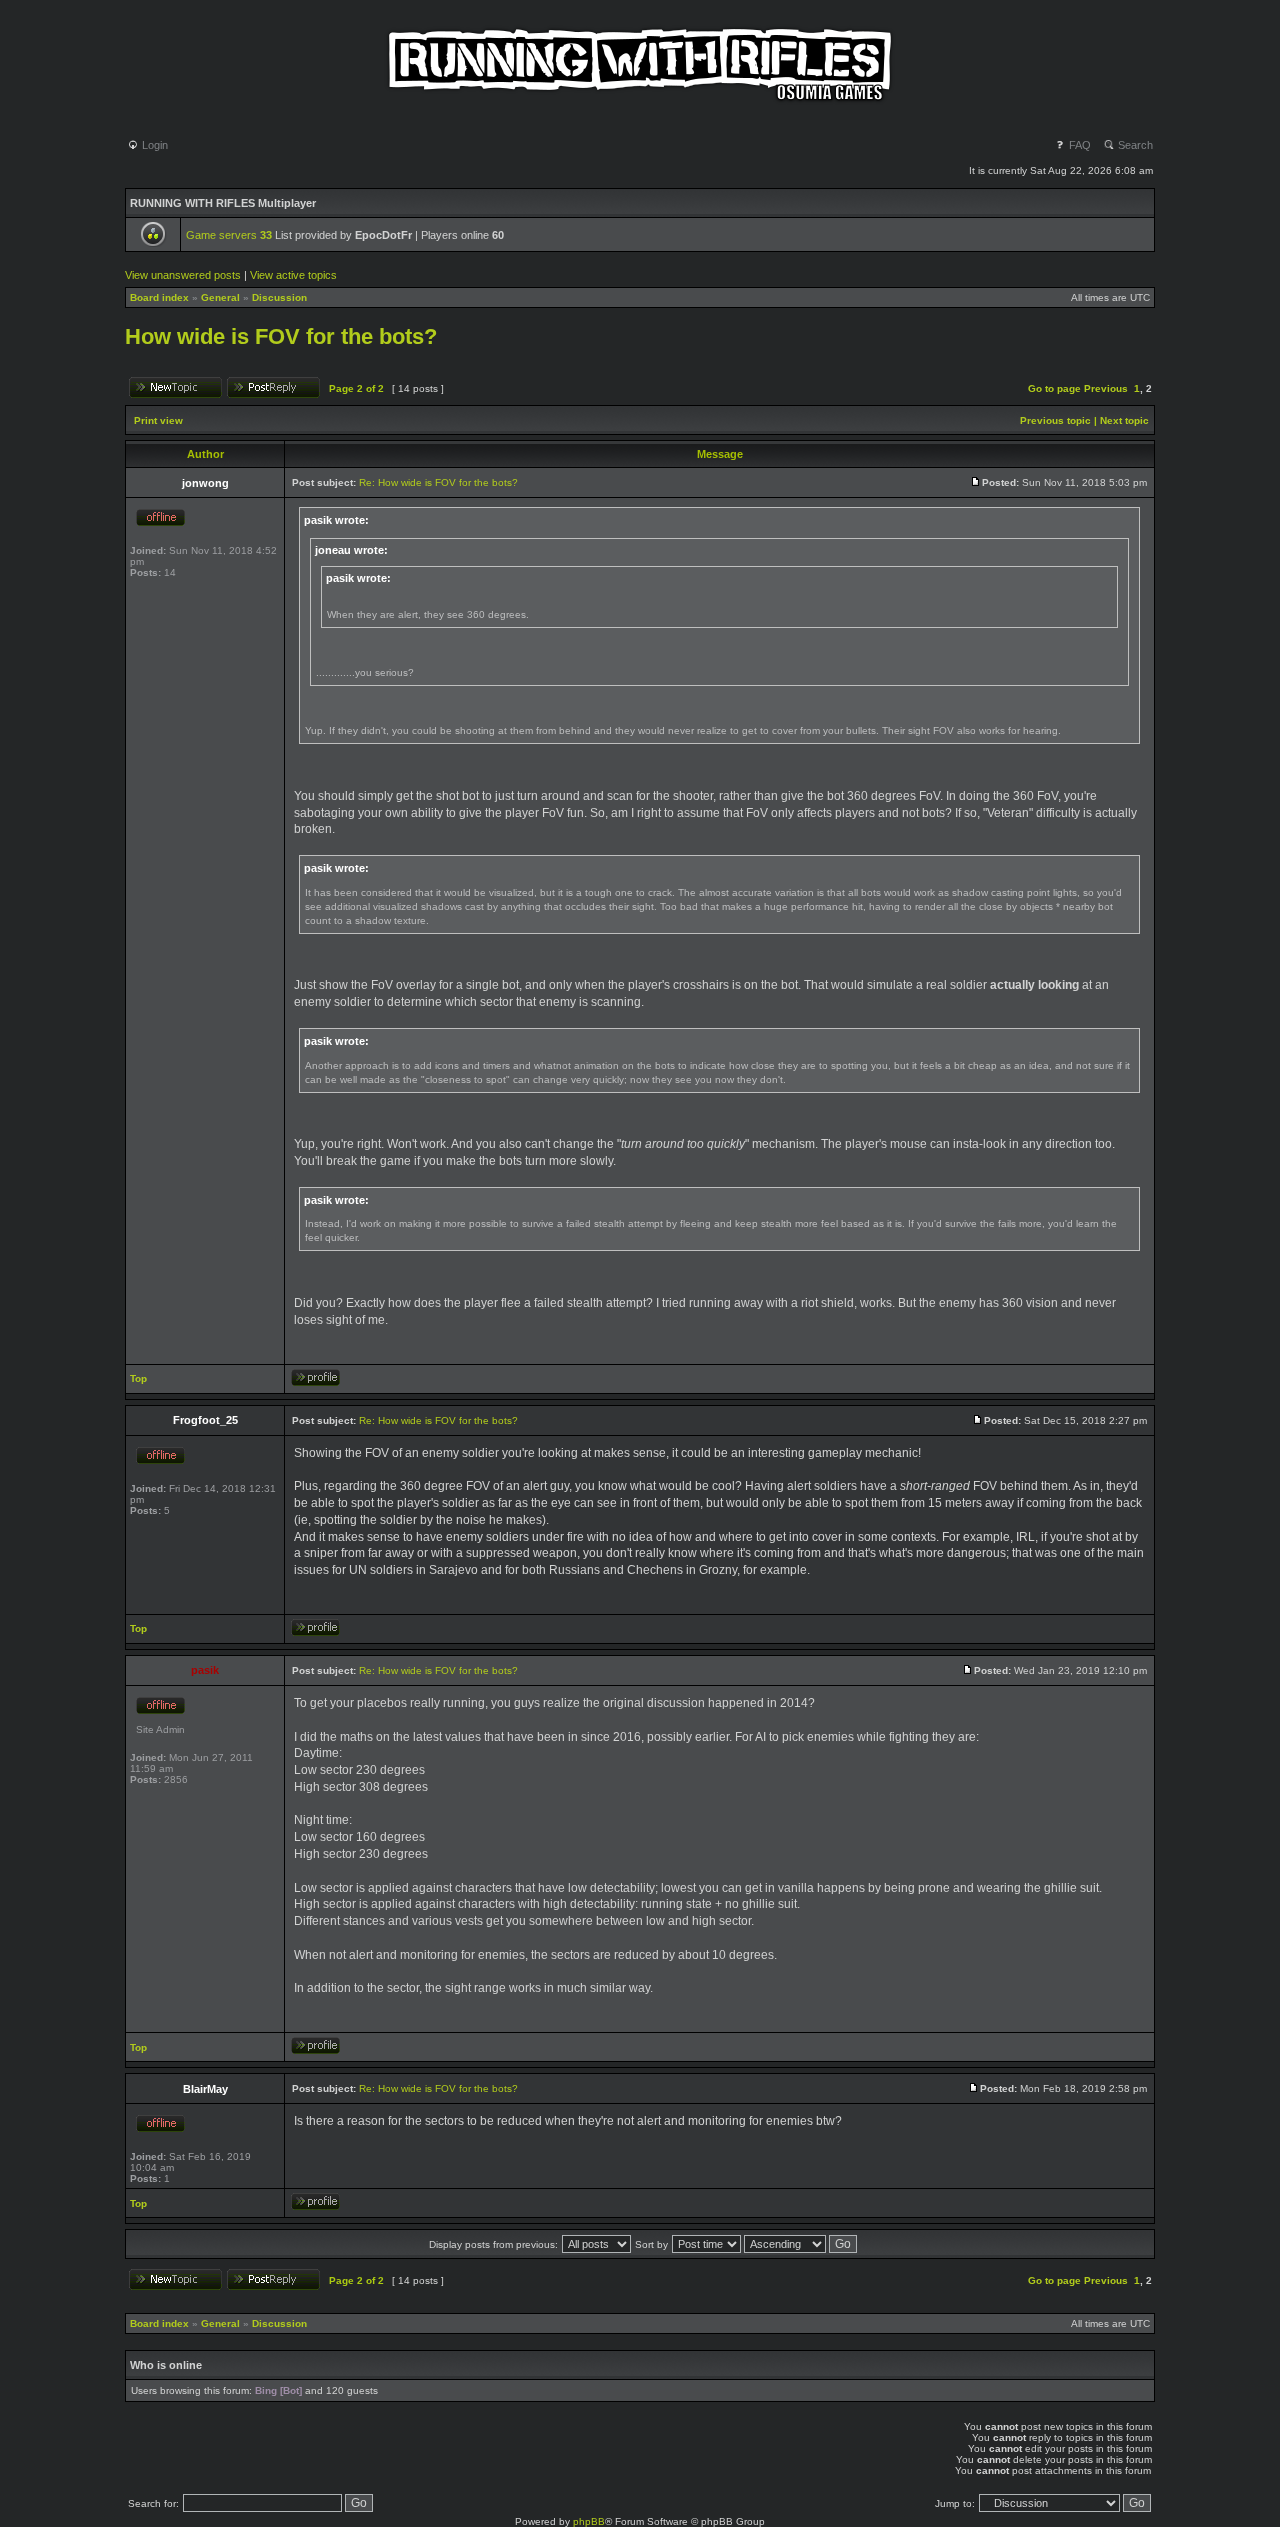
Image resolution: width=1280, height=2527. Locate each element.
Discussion (279, 297)
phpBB (589, 2521)
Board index (159, 297)
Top (138, 1378)
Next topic (1124, 420)
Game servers (229, 235)
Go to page (1054, 388)
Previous (1106, 388)
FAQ (1078, 145)
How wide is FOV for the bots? (281, 336)
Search (1134, 145)
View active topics (293, 275)
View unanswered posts (183, 275)
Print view (158, 420)
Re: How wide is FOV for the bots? (438, 482)
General (220, 297)
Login (153, 145)
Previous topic (1055, 420)
